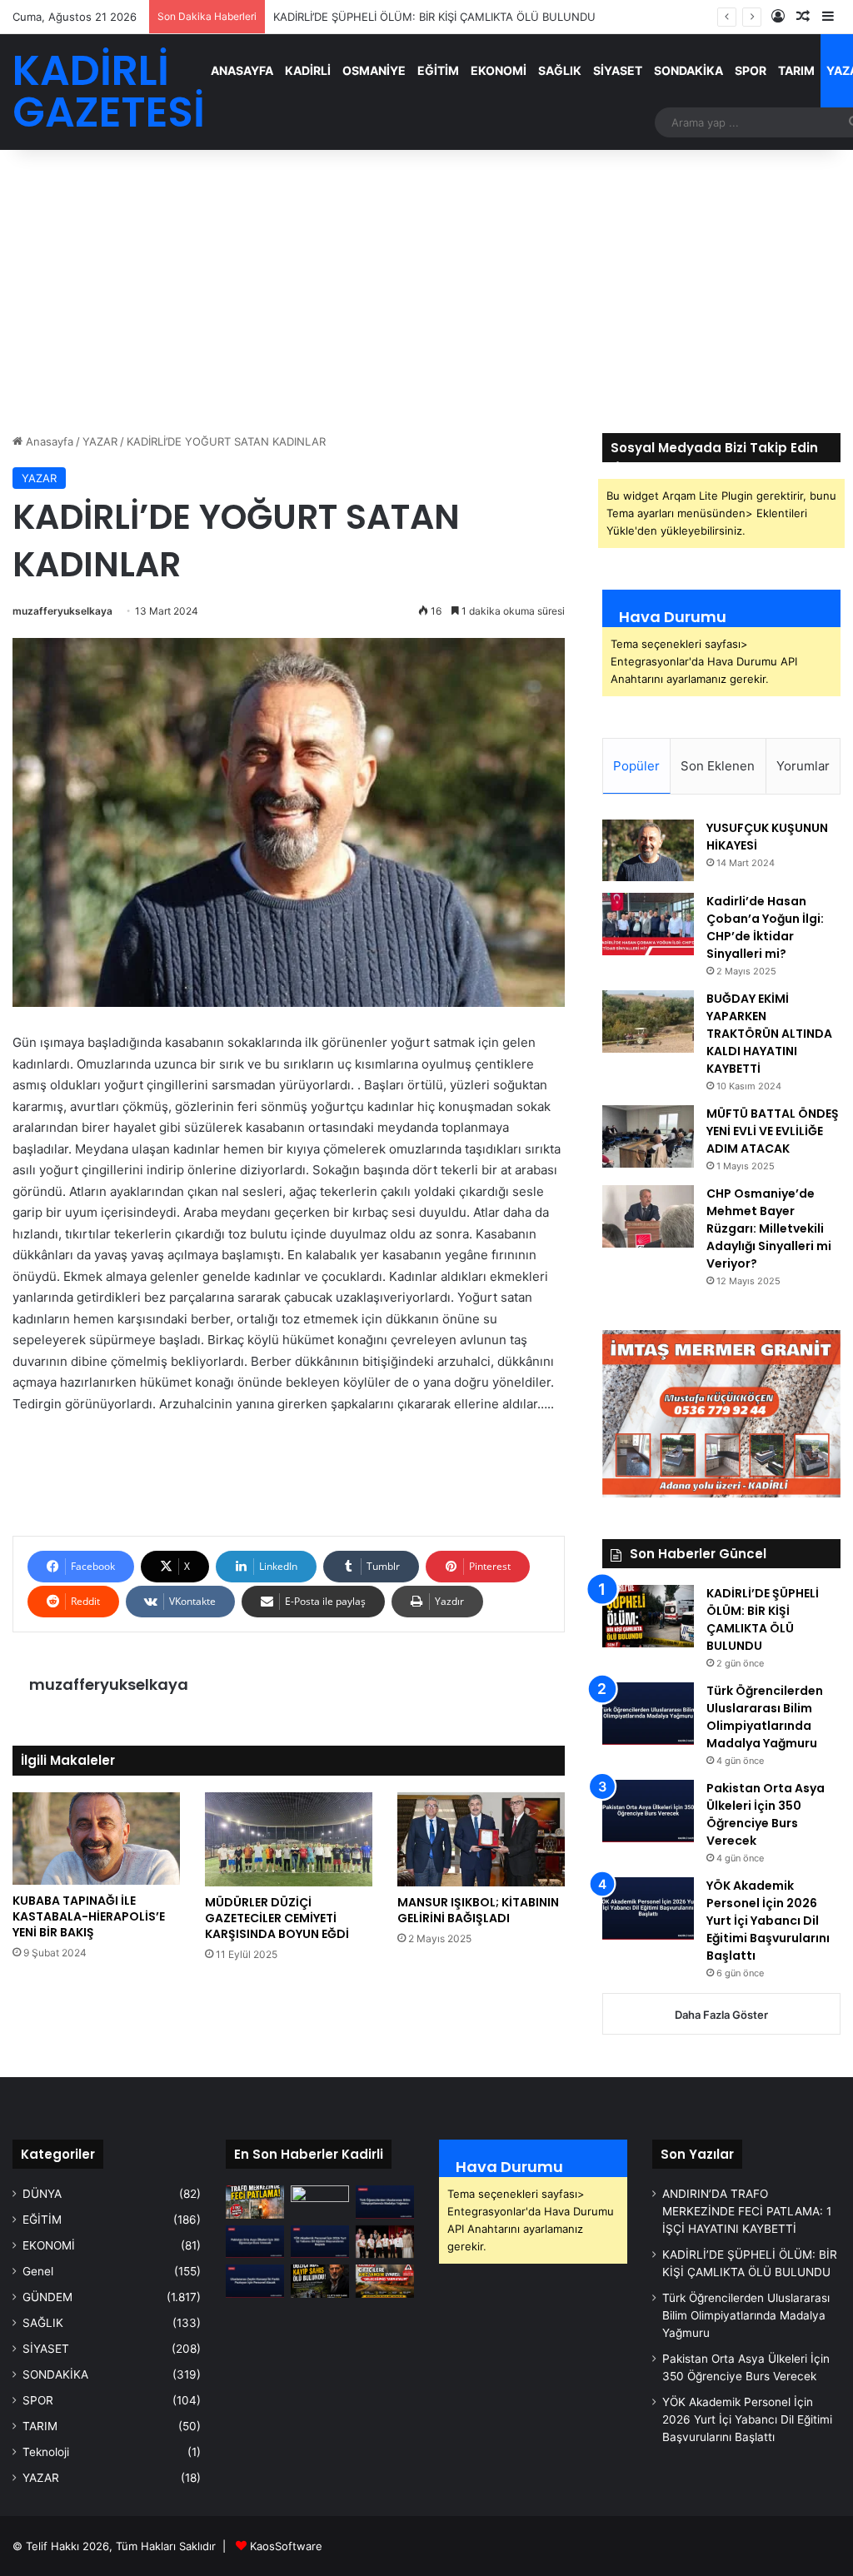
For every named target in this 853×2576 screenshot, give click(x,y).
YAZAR (100, 441)
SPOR (751, 70)
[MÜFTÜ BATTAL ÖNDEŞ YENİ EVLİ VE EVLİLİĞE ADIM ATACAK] (648, 1136)
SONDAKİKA (688, 70)
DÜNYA (42, 2194)
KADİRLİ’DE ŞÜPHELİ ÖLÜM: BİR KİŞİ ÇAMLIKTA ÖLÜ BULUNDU (763, 1619)
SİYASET (618, 70)
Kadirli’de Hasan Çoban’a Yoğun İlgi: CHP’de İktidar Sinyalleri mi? (765, 927)
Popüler (636, 766)
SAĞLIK (560, 70)
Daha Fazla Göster (721, 2015)
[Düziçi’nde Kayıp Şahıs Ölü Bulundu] (320, 2281)
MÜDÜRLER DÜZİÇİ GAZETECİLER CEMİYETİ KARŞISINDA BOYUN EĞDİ (277, 1918)
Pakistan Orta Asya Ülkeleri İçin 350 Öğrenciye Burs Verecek (766, 1814)
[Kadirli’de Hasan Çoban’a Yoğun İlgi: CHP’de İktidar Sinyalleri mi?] (648, 924)
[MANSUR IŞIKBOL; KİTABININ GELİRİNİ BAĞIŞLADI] (481, 1839)
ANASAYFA (242, 70)
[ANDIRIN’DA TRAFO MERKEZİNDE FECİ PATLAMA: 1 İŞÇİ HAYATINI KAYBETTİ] (255, 2202)
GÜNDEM (47, 2297)
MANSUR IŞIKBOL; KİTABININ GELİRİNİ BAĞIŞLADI (478, 1910)
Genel (38, 2271)
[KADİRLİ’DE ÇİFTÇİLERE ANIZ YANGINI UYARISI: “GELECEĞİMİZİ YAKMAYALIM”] (385, 2281)
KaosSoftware (286, 2546)
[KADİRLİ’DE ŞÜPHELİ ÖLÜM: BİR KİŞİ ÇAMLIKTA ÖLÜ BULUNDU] (648, 1616)
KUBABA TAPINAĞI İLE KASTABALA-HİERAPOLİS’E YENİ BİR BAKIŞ (89, 1916)
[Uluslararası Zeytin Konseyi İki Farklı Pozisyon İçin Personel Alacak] (255, 2281)
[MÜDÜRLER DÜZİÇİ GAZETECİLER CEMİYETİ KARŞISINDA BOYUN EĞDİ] (289, 1839)
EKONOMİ (499, 70)
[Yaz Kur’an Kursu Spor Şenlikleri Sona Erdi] (385, 2242)
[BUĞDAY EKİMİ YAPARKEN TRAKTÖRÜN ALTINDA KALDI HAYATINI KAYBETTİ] (648, 1021)
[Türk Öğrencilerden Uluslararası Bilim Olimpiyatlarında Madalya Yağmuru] (648, 1714)
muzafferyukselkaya (62, 611)
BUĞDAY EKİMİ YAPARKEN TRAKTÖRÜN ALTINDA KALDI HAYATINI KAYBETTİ (769, 1034)
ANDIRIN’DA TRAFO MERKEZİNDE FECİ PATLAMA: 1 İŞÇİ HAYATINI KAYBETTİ (747, 2211)
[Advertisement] (426, 291)
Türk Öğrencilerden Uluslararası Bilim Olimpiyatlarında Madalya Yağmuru (765, 1717)
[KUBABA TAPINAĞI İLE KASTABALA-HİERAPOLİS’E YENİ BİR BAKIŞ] (96, 1839)
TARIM (796, 70)
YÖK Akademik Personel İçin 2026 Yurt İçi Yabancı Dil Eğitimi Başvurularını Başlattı (768, 1921)
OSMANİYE (374, 70)
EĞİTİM (438, 70)
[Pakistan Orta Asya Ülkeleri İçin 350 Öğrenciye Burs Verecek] (648, 1811)
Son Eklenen (718, 766)
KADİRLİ (308, 70)
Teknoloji (46, 2452)
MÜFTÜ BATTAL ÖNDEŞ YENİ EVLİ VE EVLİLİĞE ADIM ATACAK (773, 1131)
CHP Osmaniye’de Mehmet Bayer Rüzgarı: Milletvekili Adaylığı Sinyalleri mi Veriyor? (769, 1228)
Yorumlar (803, 766)
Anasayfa (48, 441)
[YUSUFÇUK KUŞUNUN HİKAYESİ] (648, 850)
